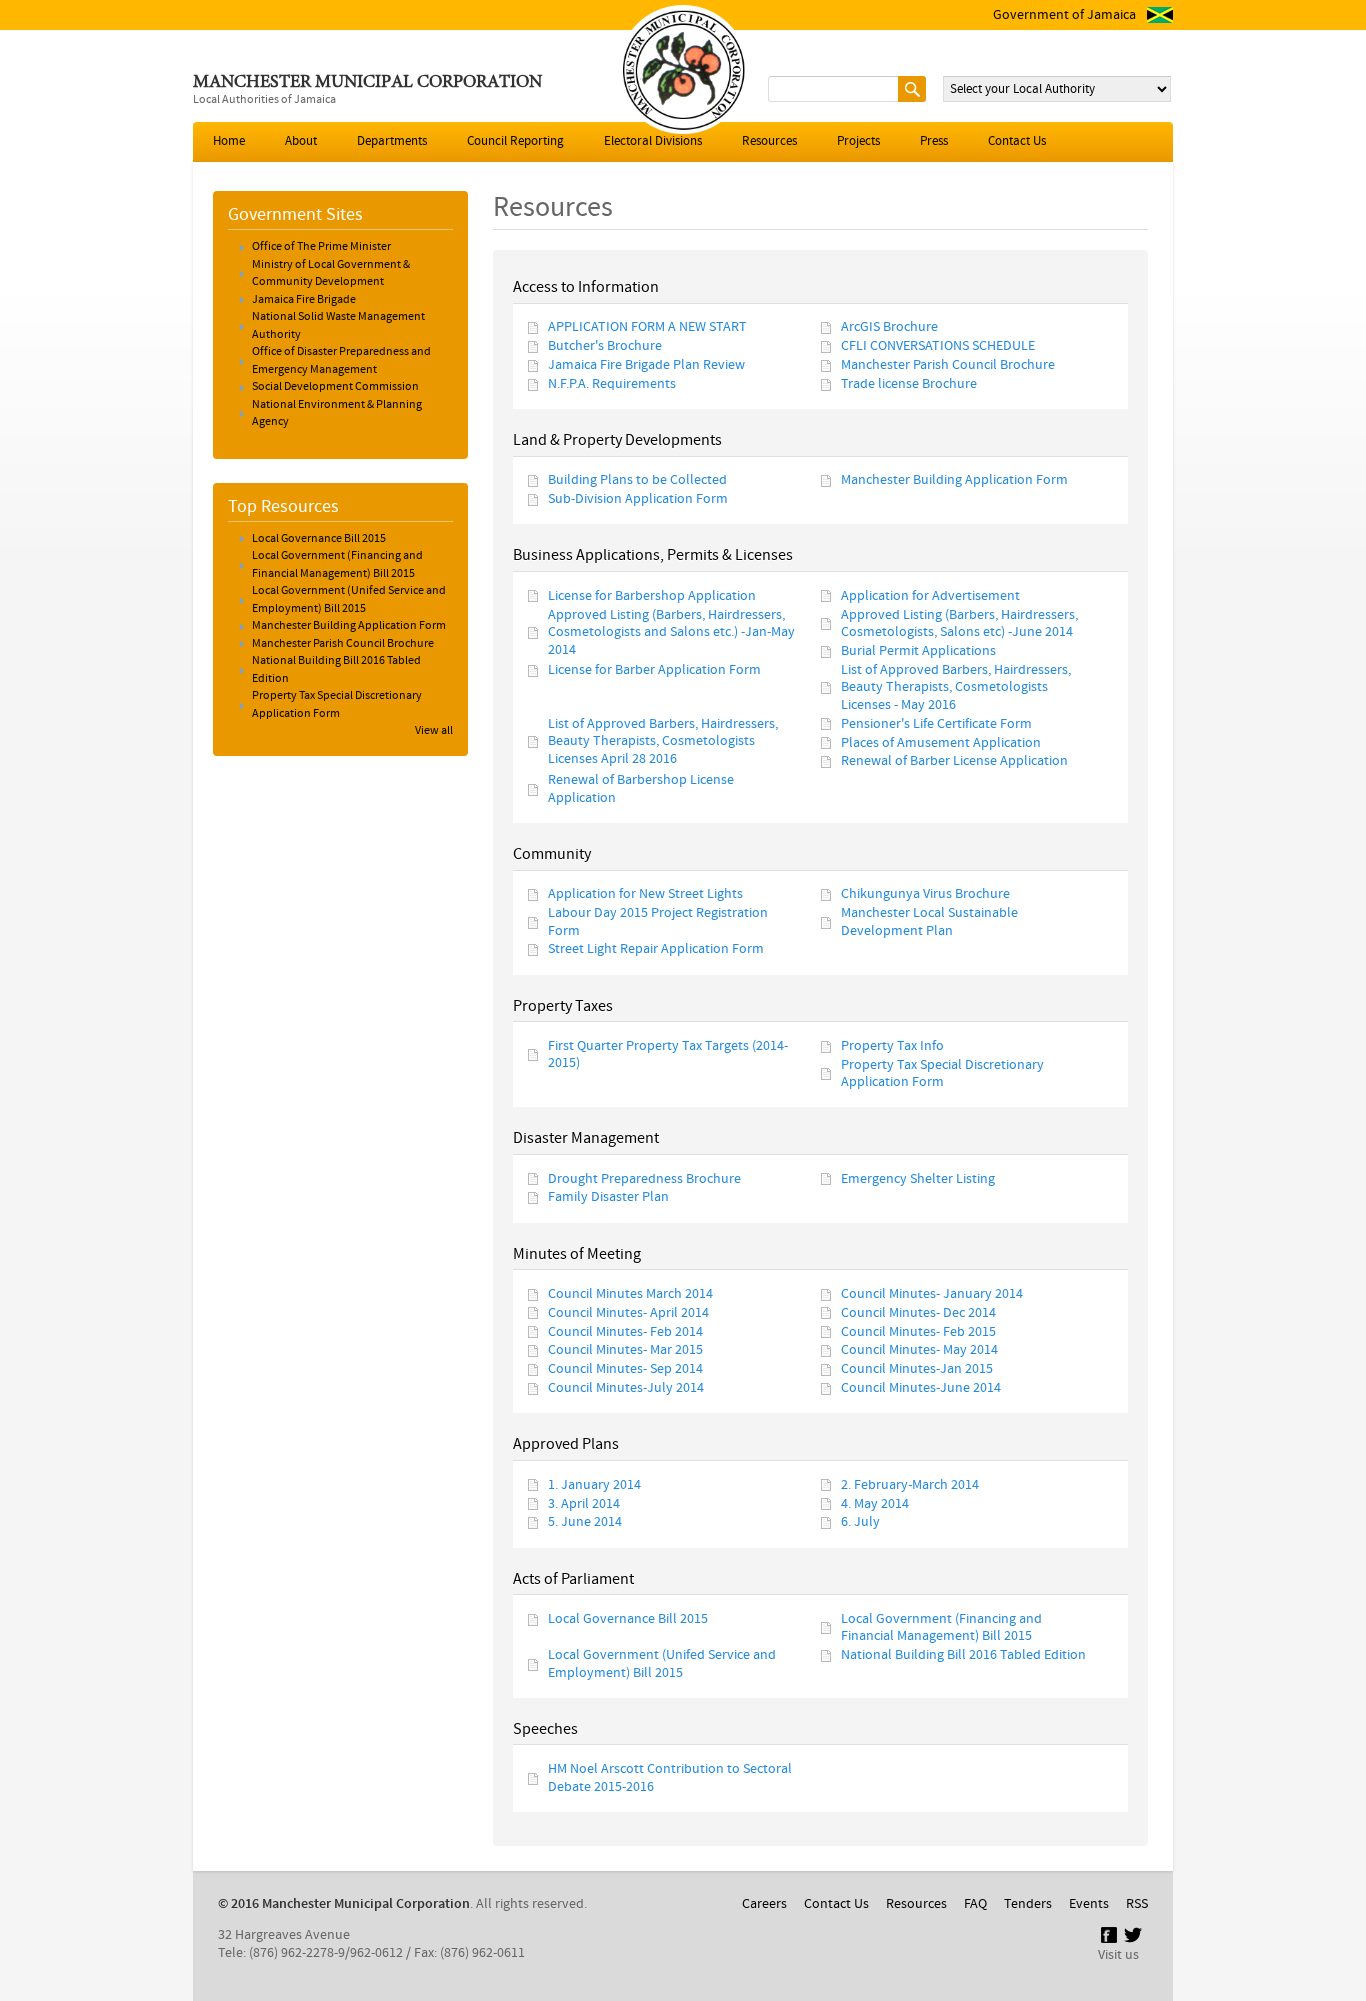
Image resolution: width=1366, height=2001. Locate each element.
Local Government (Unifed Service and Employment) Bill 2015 (662, 1663)
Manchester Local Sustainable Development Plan (929, 921)
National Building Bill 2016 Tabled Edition (963, 1655)
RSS (1137, 1904)
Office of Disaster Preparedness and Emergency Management (341, 361)
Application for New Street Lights (645, 895)
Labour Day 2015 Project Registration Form (658, 921)
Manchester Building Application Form (954, 481)
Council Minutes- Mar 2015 (625, 1351)
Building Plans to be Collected (637, 481)
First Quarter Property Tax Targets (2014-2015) (668, 1054)
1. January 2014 (594, 1485)
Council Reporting (515, 141)
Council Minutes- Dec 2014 (918, 1313)
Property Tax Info (892, 1046)
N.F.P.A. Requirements (612, 384)
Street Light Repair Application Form (656, 950)
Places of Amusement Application (941, 743)
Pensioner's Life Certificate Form (936, 724)
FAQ (975, 1904)
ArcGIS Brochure (889, 328)
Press (934, 141)
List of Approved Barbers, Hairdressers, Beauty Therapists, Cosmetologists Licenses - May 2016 (956, 687)
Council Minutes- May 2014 (919, 1351)
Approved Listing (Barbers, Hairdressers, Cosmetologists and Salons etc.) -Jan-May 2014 (671, 632)
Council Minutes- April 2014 (628, 1313)
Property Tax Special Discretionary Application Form (942, 1073)
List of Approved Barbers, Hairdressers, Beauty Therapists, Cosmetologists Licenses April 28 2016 (663, 741)
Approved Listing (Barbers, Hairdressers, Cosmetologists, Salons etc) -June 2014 (959, 623)
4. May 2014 (875, 1504)
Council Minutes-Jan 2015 (917, 1370)
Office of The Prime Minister (321, 247)
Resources (769, 141)
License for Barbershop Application (652, 596)
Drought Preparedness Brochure (644, 1179)
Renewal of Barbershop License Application (641, 789)
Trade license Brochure (909, 384)
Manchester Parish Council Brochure (948, 365)
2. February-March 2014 (910, 1485)
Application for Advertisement (930, 596)
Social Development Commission (335, 387)
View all (434, 731)
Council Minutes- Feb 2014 (625, 1332)
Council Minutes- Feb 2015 (918, 1332)
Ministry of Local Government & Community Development (331, 274)
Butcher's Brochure (605, 347)
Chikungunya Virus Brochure (925, 895)
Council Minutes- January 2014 (932, 1294)
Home (229, 141)
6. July (860, 1523)
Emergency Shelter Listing (918, 1179)
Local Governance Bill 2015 (628, 1619)
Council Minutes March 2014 (630, 1294)
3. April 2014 (584, 1504)
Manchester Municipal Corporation (367, 83)
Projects (858, 141)
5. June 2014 (585, 1523)
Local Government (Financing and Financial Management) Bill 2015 (941, 1627)
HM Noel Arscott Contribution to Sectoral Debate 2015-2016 (670, 1777)
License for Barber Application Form (654, 670)
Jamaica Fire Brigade (304, 300)
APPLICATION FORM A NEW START (647, 328)
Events (1089, 1904)
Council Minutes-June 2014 (921, 1389)
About (301, 141)
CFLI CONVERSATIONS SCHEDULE (938, 347)
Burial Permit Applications (918, 651)
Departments (392, 141)
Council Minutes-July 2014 (626, 1389)
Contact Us (1017, 141)
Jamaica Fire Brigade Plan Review (646, 365)
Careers (764, 1904)
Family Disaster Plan (608, 1198)
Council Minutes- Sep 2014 (625, 1370)
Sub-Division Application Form (638, 500)
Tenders (1028, 1904)
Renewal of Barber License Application (954, 762)
